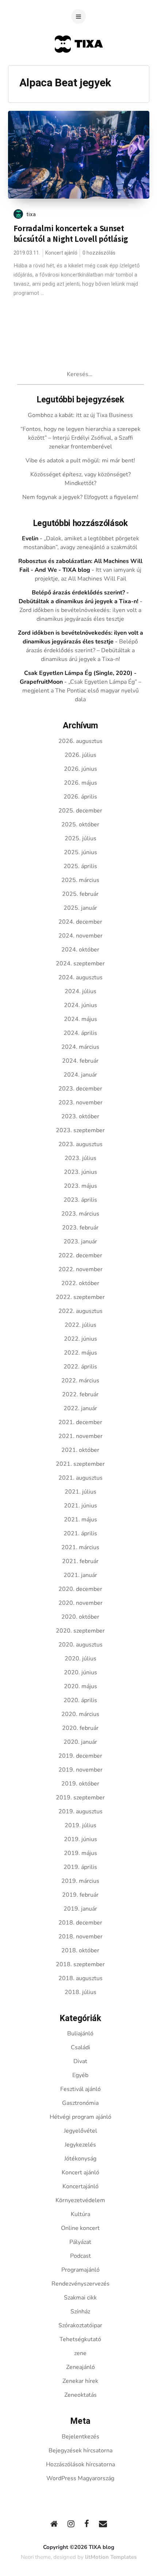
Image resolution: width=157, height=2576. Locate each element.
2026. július (81, 755)
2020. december (80, 1589)
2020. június (81, 1672)
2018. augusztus (81, 1978)
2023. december (80, 1089)
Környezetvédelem (80, 2200)
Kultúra (81, 2214)
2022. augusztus (81, 1311)
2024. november (81, 936)
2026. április (80, 797)
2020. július (81, 1659)
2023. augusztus (81, 1144)
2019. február (80, 1895)
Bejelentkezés (81, 2437)
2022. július (81, 1325)
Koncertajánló (81, 2186)
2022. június (81, 1339)
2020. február (80, 1728)
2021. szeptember (80, 1464)
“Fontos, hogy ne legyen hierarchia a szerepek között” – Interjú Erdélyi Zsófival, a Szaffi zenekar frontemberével (81, 438)
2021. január (80, 1575)
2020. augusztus (81, 1645)
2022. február (80, 1394)
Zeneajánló (81, 2367)
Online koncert (80, 2228)
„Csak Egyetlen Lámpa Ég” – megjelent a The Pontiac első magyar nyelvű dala (82, 691)
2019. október (80, 1784)
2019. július (81, 1825)
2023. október (80, 1116)
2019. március (80, 1881)
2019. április (80, 1867)
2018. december (80, 1923)
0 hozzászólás (99, 253)
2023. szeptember (80, 1130)
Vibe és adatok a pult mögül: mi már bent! (80, 461)
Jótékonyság (80, 2159)
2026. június (81, 769)
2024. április (80, 1033)
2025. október (80, 825)
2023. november (81, 1103)
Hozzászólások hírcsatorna (81, 2464)
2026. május (81, 783)
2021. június (81, 1506)
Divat (80, 2061)
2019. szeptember (80, 1798)
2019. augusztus (81, 1811)
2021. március (80, 1547)
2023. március (80, 1214)
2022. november (81, 1269)
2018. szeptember (80, 1964)
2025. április (80, 866)
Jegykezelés (80, 2145)
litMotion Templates (111, 2557)
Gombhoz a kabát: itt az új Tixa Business (80, 415)
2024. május (81, 1019)
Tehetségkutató (80, 2339)
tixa (31, 214)
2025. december (80, 811)
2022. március (80, 1381)
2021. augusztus (81, 1478)
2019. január (80, 1909)
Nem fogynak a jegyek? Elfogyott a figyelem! (80, 497)
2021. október (80, 1450)
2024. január (80, 1075)
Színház (80, 2312)
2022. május (81, 1353)
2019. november (81, 1770)
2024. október (80, 950)
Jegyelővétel (81, 2131)
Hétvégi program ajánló (81, 2117)
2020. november (81, 1603)
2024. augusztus (81, 977)
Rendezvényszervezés (81, 2284)
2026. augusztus (81, 741)
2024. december (80, 922)
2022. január (80, 1408)
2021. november (81, 1436)
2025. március (80, 880)
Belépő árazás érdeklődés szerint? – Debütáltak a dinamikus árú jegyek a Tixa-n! (82, 650)
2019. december (80, 1756)
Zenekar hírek (80, 2381)
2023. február (80, 1228)
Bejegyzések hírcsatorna (81, 2451)
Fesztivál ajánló (81, 2089)
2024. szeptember (80, 964)
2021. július (81, 1492)
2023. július (81, 1158)
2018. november (81, 1937)
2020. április (80, 1700)
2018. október (80, 1950)
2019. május (81, 1853)
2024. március (80, 1047)
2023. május (81, 1186)
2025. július (81, 838)
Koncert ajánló (61, 253)
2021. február (80, 1561)
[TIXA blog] (79, 67)
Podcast (81, 2256)
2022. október (80, 1283)
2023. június (81, 1172)
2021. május (81, 1520)
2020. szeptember (80, 1631)
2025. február (80, 894)
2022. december (80, 1255)
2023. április (80, 1200)
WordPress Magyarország (80, 2478)
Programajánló (81, 2270)
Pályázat (80, 2242)
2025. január (80, 908)
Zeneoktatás (81, 2395)
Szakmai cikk (80, 2298)
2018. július (81, 1992)
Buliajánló (80, 2034)
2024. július (81, 991)
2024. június (81, 1005)
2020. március (80, 1714)
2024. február (80, 1061)
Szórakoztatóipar (80, 2325)
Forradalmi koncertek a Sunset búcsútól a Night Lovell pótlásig (71, 234)
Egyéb (80, 2075)
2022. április (80, 1367)
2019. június (81, 1839)
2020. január (80, 1742)
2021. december (80, 1422)
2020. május (81, 1686)
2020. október (80, 1617)
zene (80, 2353)
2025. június (81, 852)
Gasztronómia (80, 2103)
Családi (81, 2047)
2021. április (80, 1533)
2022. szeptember (80, 1297)
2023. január (80, 1242)
